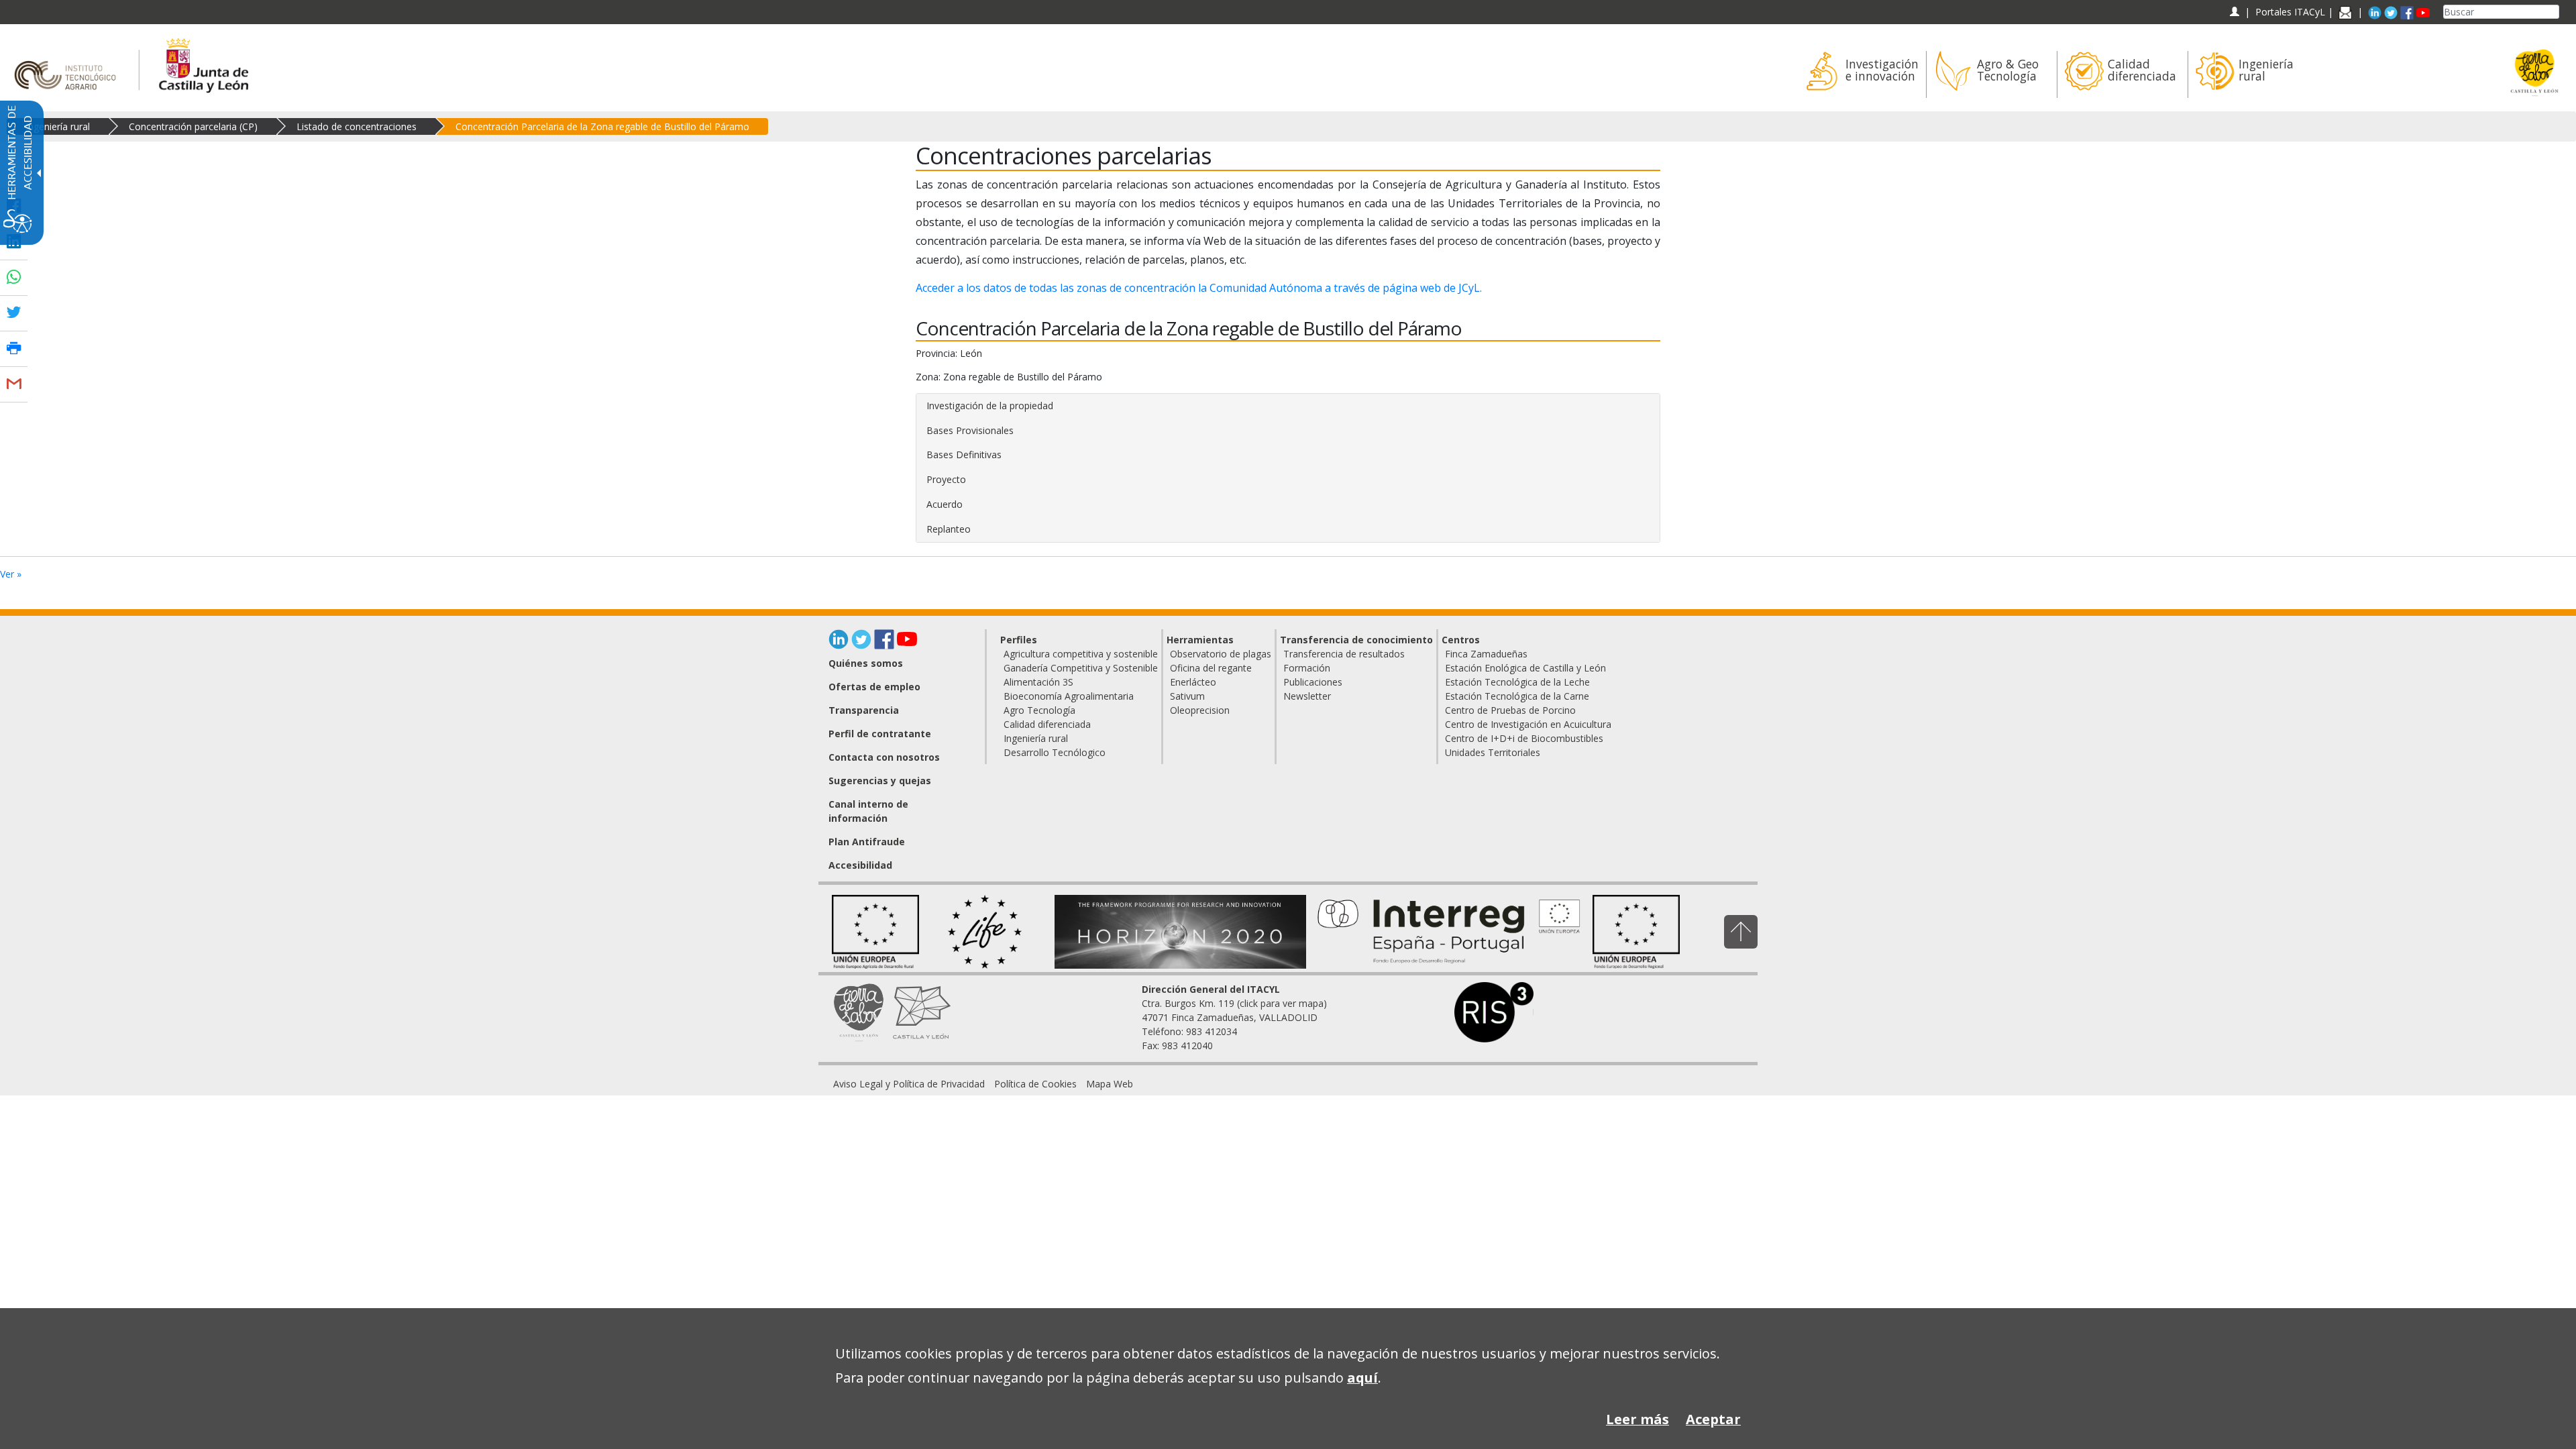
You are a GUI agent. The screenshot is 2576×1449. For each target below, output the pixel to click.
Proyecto (946, 479)
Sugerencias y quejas (880, 781)
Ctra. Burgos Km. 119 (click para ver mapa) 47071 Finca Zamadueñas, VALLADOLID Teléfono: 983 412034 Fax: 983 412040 (1234, 1017)
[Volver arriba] (1741, 931)
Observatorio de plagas (1221, 654)
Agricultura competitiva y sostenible (1081, 654)
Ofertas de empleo (874, 687)
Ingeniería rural (58, 126)
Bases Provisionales (970, 430)
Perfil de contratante (880, 734)
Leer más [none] (1638, 1419)
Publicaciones (1313, 682)
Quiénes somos (866, 663)
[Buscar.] (2554, 12)
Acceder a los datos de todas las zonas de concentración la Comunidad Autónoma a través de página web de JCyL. (1199, 288)
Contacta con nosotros (884, 757)
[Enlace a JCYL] (203, 63)
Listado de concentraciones (357, 126)
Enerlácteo (1193, 682)
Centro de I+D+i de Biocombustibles (1524, 738)
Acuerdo (945, 504)
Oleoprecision (1200, 710)
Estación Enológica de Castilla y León (1525, 668)
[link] (909, 1084)
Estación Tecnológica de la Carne (1517, 696)
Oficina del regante (1211, 668)
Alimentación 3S (1038, 682)
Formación (1307, 668)
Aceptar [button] (1713, 1419)
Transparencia (864, 710)
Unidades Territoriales (1493, 752)
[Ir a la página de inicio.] (69, 63)
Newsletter (1307, 696)
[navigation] (2290, 12)
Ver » (11, 574)
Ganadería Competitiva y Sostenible (1081, 668)
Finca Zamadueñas (1486, 654)
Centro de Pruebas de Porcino (1510, 710)
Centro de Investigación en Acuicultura (1528, 724)
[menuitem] (1861, 74)
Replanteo (949, 529)
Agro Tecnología (1039, 710)
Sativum (1187, 696)
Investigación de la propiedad (990, 406)
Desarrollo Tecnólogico (1055, 752)
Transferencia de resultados (1344, 654)
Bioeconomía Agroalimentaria (1069, 696)
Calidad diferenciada (1047, 724)
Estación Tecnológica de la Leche (1517, 682)
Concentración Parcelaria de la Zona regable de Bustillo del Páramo (602, 126)
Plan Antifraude (867, 842)
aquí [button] (1362, 1378)
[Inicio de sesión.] (2234, 12)
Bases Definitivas (964, 454)
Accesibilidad (860, 865)
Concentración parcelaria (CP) (193, 126)
